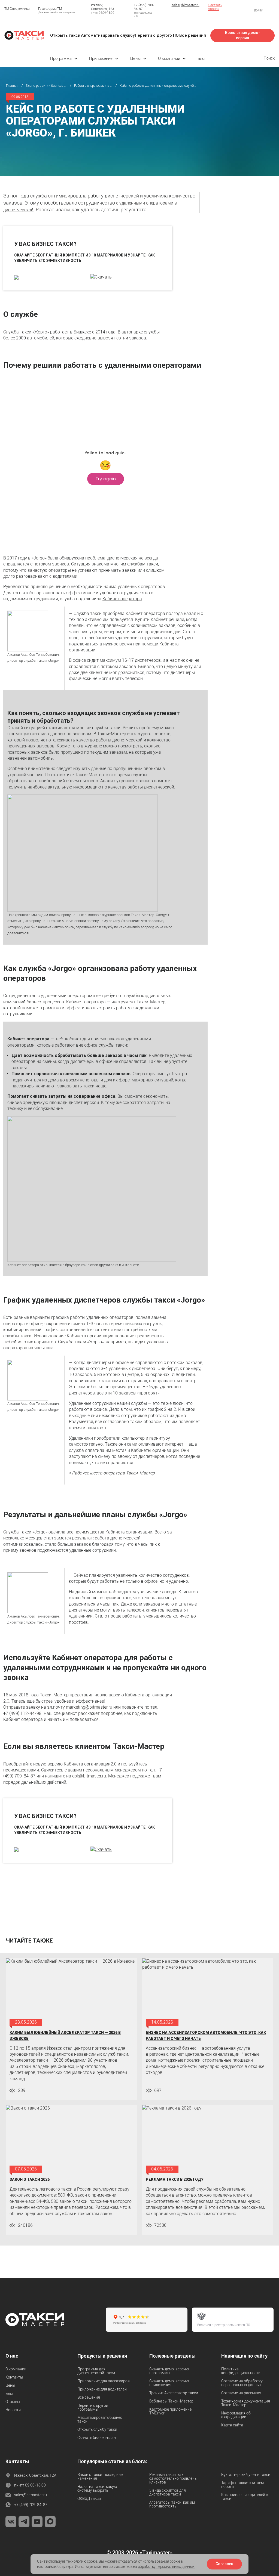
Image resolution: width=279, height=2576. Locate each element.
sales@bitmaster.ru (186, 5)
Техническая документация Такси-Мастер (246, 2403)
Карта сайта (232, 2425)
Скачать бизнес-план (97, 2438)
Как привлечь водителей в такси (245, 2497)
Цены (10, 2385)
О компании (16, 2369)
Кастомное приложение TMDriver (170, 2411)
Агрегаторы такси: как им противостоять (172, 2504)
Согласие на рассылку (241, 2393)
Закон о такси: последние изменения (100, 2476)
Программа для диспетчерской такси (96, 2371)
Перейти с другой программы (93, 2407)
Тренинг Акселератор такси (174, 2393)
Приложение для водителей (102, 2389)
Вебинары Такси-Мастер (171, 2401)
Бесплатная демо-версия (242, 35)
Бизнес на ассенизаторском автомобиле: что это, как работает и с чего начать (206, 2036)
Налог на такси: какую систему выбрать (97, 2488)
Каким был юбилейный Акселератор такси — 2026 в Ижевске (65, 2036)
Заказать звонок (215, 7)
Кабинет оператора (122, 599)
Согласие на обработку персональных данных (242, 2383)
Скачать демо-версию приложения (169, 2383)
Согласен (224, 2564)
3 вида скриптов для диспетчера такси (168, 2492)
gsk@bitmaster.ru (89, 1776)
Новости (13, 2410)
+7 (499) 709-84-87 (31, 2505)
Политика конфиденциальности (241, 2371)
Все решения (89, 2397)
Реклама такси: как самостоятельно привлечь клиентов (173, 2478)
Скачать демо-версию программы (169, 2371)
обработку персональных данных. (167, 2566)
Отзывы (13, 2402)
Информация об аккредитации (236, 2415)
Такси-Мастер (54, 1695)
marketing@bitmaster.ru (89, 1707)
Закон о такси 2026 (30, 2179)
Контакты (14, 2377)
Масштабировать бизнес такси (100, 2419)
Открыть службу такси (97, 2429)
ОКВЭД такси (89, 2498)
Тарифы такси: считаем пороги (242, 2485)
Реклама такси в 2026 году (175, 2179)
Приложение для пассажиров (104, 2381)
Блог (10, 2393)
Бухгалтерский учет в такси (246, 2475)
